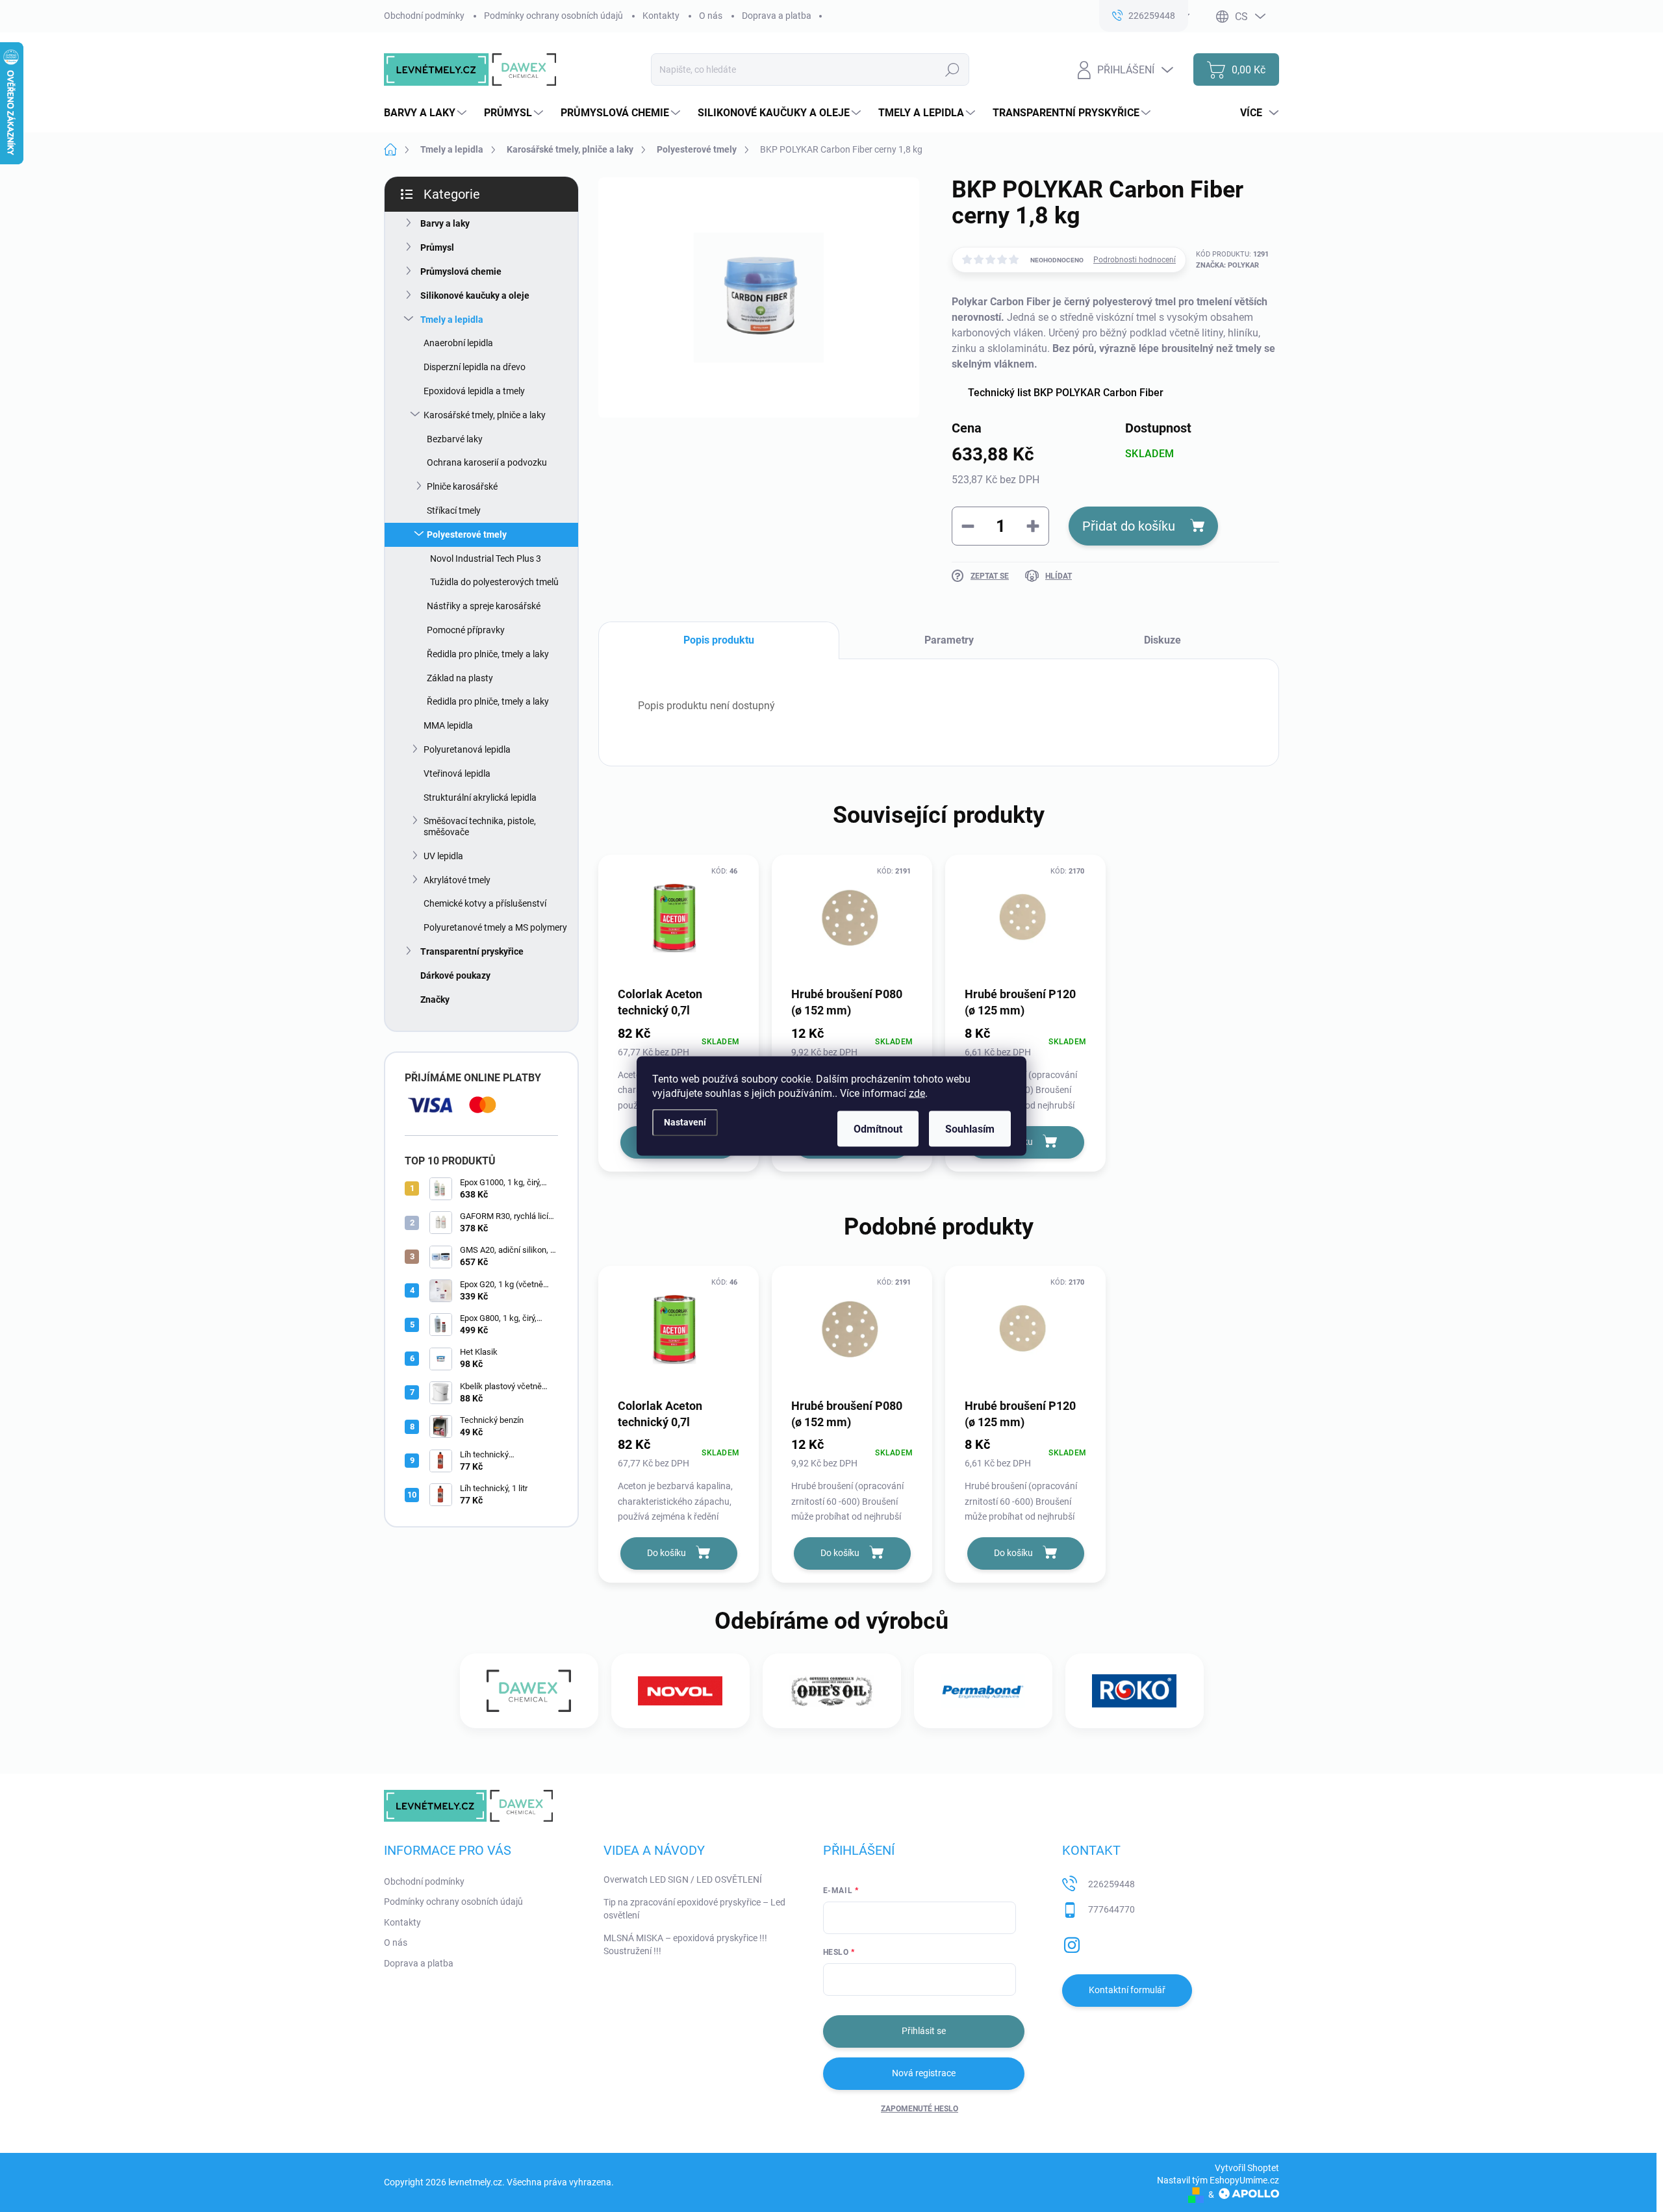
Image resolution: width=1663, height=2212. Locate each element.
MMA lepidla (448, 725)
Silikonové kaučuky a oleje (475, 295)
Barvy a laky (445, 223)
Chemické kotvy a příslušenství (485, 903)
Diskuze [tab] (1162, 640)
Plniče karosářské (462, 486)
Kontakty (661, 16)
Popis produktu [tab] (719, 640)
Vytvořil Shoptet (1247, 2168)
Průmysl (437, 247)
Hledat (953, 69)
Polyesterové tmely (467, 534)
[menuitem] (427, 113)
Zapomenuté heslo (920, 2109)
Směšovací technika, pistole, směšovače (480, 826)
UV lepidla (443, 856)
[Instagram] (1072, 1942)
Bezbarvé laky (455, 439)
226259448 (1111, 1884)
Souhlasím (970, 1129)
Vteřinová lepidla (457, 773)
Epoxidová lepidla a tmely (474, 391)
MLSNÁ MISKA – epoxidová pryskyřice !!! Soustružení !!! (685, 1944)
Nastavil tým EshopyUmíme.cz (1218, 2180)
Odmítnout (878, 1129)
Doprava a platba (777, 16)
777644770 (1111, 1909)
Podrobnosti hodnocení (1135, 260)
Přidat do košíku (1129, 526)
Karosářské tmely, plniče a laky (485, 415)
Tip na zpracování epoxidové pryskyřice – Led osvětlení (694, 1909)
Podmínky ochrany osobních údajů (553, 16)
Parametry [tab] (949, 640)
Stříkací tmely (454, 510)
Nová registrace (924, 2073)
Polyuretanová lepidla (467, 749)
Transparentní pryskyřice (472, 951)
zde (917, 1093)
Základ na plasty (460, 678)
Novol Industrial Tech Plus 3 (486, 559)
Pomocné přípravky (466, 630)
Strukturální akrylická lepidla (480, 798)
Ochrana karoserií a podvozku (487, 462)
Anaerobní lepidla (458, 343)
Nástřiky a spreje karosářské (484, 606)
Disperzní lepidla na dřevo (475, 367)
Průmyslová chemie (461, 271)
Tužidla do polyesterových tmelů (494, 582)
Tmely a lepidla (452, 320)
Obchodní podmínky (424, 16)
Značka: (1227, 265)
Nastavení (685, 1122)
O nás (711, 16)
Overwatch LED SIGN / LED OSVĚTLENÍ (683, 1879)
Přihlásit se (924, 2031)
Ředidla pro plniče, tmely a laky (488, 654)
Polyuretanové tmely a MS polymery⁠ (495, 927)
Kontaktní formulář (1127, 1990)
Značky (435, 999)
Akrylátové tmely (457, 880)
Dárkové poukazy (455, 975)
